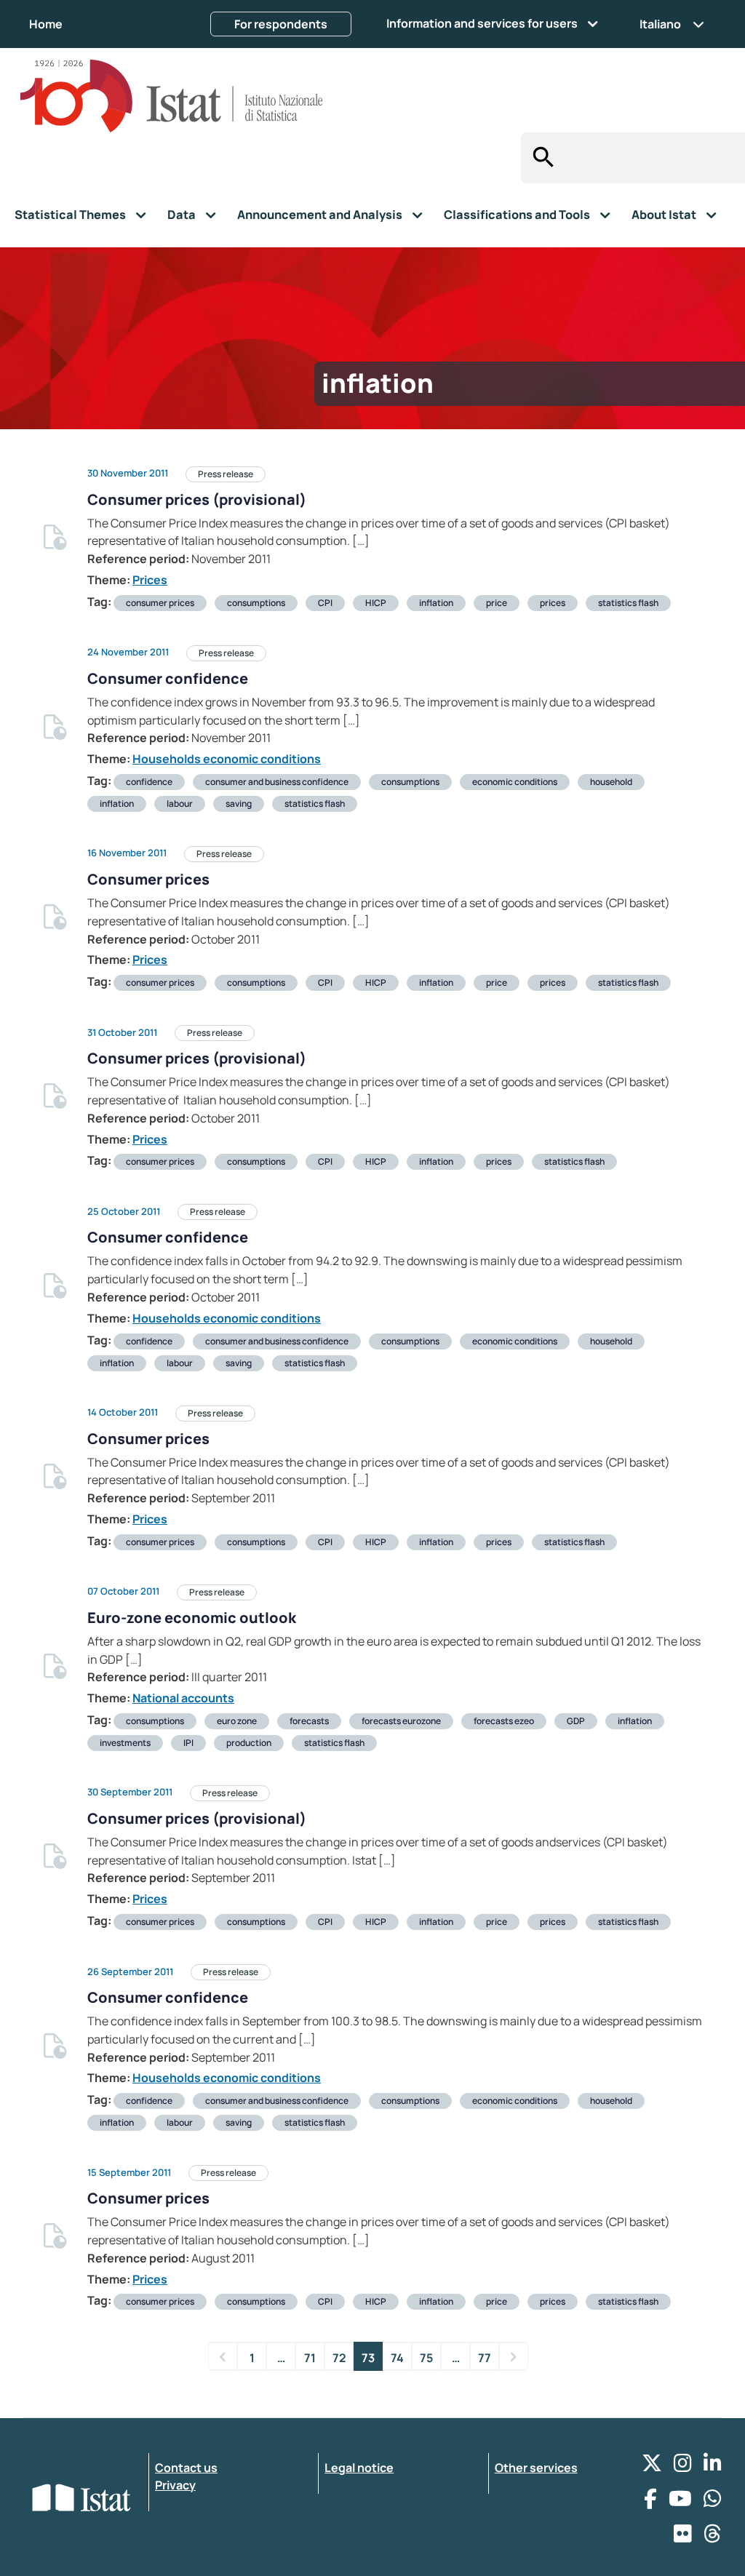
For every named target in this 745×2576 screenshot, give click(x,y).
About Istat (664, 215)
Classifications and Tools (517, 215)
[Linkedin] (713, 2467)
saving (239, 803)
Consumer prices (148, 879)
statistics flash (628, 603)
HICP (376, 603)
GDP (576, 1721)
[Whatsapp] (713, 2502)
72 (339, 2358)
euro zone (237, 1721)
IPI (188, 1743)
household (611, 782)
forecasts (309, 1721)
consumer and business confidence (277, 782)
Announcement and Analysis (320, 215)
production (249, 1743)
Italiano (660, 24)
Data (182, 215)
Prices (150, 580)
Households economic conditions (227, 759)
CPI (325, 603)
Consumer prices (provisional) (197, 499)
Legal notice (359, 2468)
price (497, 603)
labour (180, 803)
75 (426, 2358)
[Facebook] (650, 2502)
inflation (436, 603)
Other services (536, 2468)
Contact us (186, 2468)
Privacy (175, 2485)
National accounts (183, 1698)
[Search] (539, 158)
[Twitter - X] (652, 2467)
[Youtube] (680, 2502)
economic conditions (515, 782)
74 (397, 2358)
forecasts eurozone (401, 1721)
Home (46, 24)
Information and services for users (482, 23)
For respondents (281, 24)
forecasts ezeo (504, 1721)
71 (310, 2358)
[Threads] (713, 2537)
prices (553, 603)
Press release (226, 474)
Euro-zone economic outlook (192, 1618)
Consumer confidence (168, 678)
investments (125, 1743)
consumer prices (160, 603)
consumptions (256, 603)
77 (485, 2358)
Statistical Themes (70, 215)
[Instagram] (683, 2467)
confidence (149, 782)
